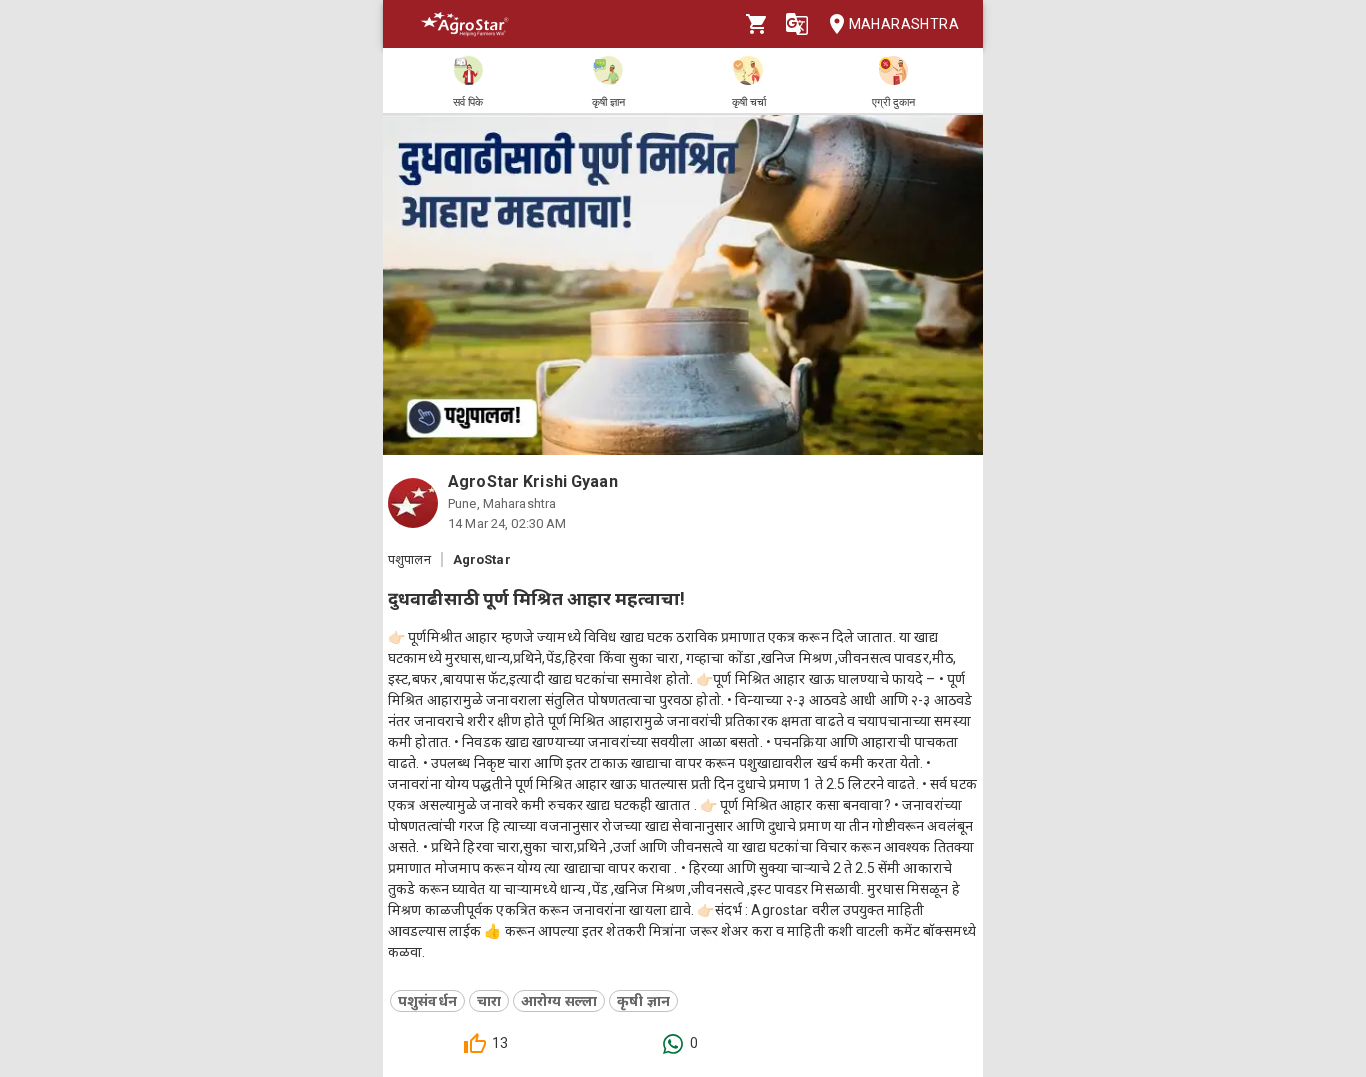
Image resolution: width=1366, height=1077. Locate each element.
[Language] (797, 24)
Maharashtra (904, 24)
